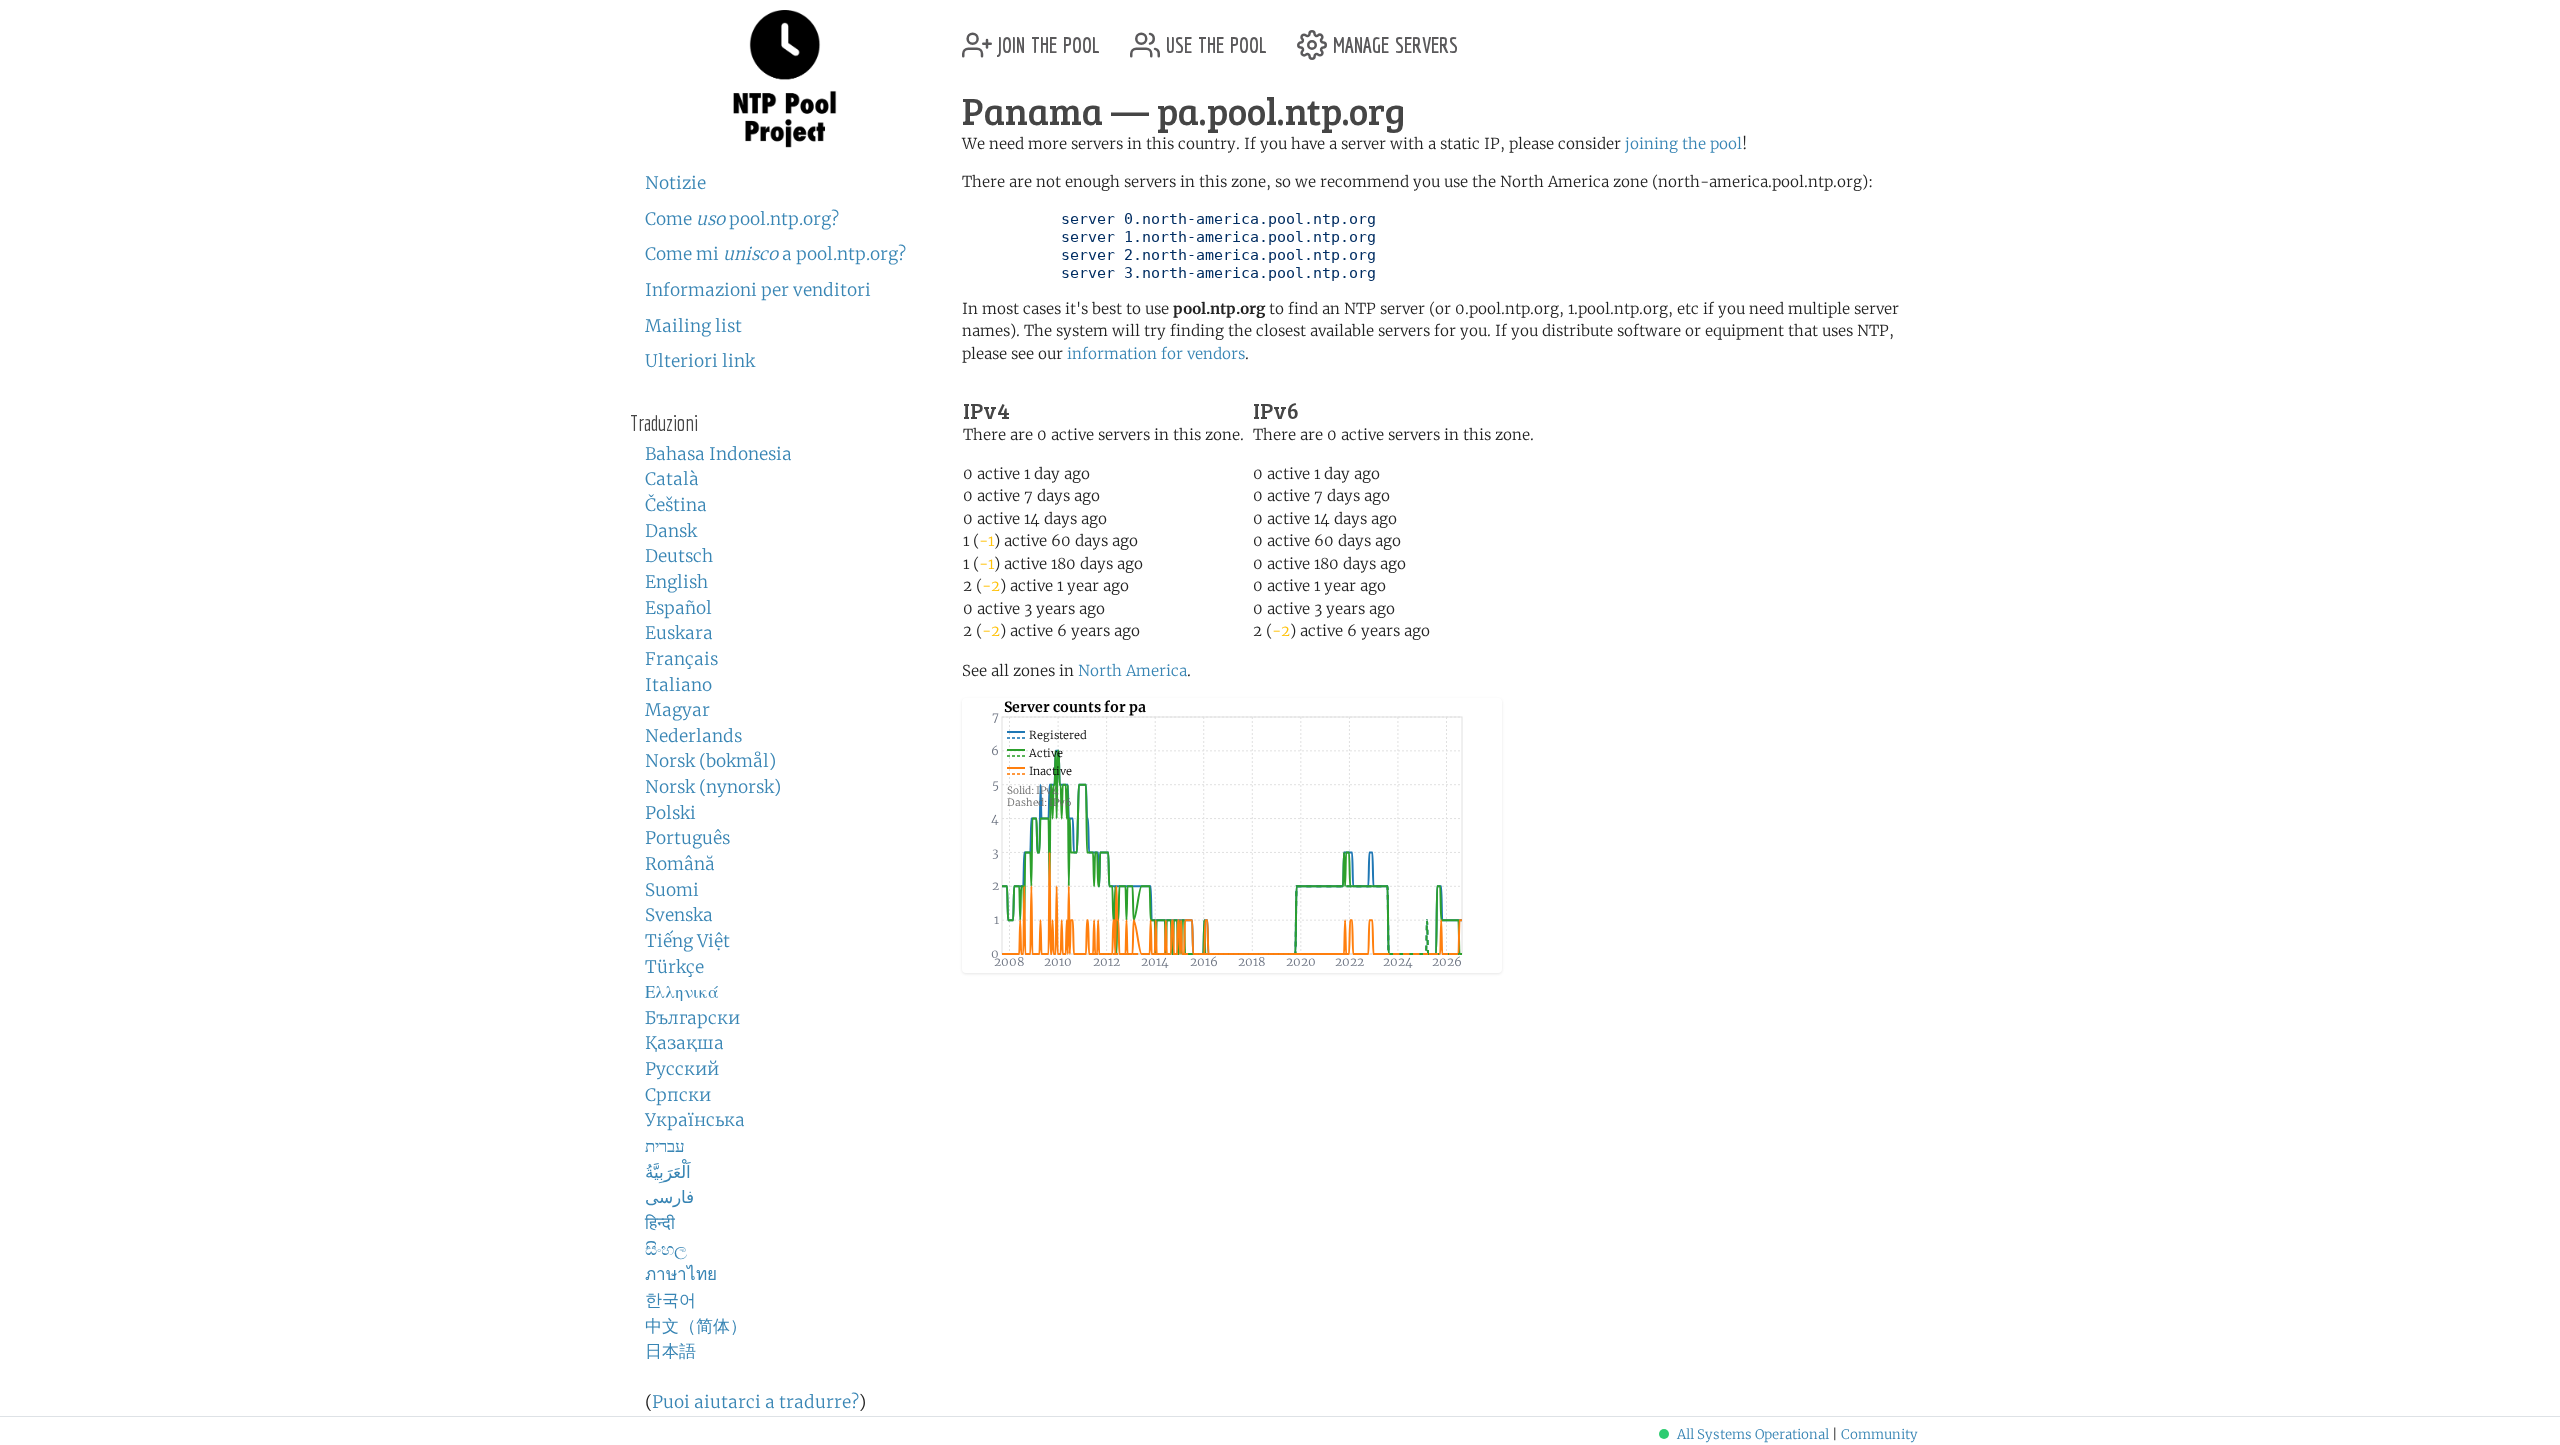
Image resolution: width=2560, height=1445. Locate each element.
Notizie (675, 183)
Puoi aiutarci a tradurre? (755, 1402)
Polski (670, 813)
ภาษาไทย (681, 1274)
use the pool (1213, 37)
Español (678, 608)
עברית (665, 1146)
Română (680, 864)
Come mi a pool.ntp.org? (775, 254)
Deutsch (679, 556)
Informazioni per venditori (758, 290)
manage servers (1392, 37)
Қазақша (684, 1043)
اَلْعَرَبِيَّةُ (668, 1172)
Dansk (671, 531)
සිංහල (666, 1249)
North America (1132, 670)
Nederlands (693, 736)
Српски (678, 1095)
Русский (682, 1069)
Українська (695, 1120)
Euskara (679, 633)
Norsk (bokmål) (710, 761)
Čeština (676, 505)
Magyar (677, 710)
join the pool (1046, 37)
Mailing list (693, 326)
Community (1879, 1434)
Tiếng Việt (687, 941)
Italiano (678, 685)
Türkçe (674, 967)
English (676, 582)
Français (681, 659)
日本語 (670, 1351)
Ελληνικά (682, 992)
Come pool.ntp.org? (742, 219)
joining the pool (1683, 143)
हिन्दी (660, 1223)
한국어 (670, 1300)
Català (672, 479)
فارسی (669, 1197)
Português (687, 838)
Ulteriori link (700, 361)
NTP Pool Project (785, 79)
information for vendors (1156, 353)
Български (692, 1018)
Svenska (679, 915)
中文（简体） (696, 1326)
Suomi (672, 890)
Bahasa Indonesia (718, 454)
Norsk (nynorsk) (713, 787)
